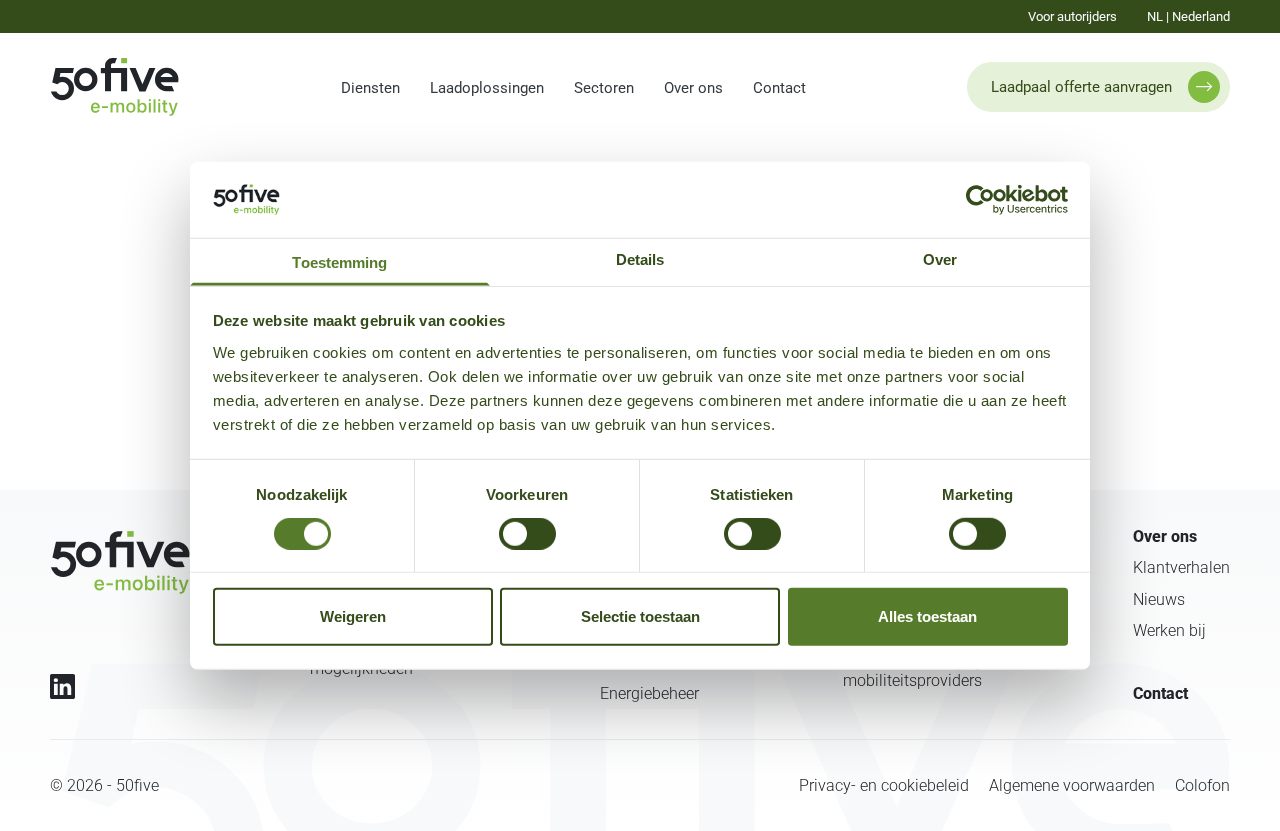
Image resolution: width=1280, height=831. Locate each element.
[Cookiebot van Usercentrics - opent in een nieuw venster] (980, 200)
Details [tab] (640, 258)
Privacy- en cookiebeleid (884, 785)
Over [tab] (940, 258)
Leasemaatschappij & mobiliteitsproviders (919, 671)
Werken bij (1169, 630)
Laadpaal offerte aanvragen (1081, 87)
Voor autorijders (1072, 16)
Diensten (370, 88)
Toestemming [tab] (339, 261)
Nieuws (1159, 599)
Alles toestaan (927, 616)
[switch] (527, 534)
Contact (779, 88)
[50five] (120, 562)
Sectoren (604, 88)
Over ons (693, 88)
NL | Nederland (1188, 16)
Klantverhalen (1181, 567)
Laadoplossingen (487, 88)
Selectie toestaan (640, 616)
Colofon (1202, 785)
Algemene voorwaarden (1072, 785)
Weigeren (353, 616)
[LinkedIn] (62, 686)
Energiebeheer (649, 693)
